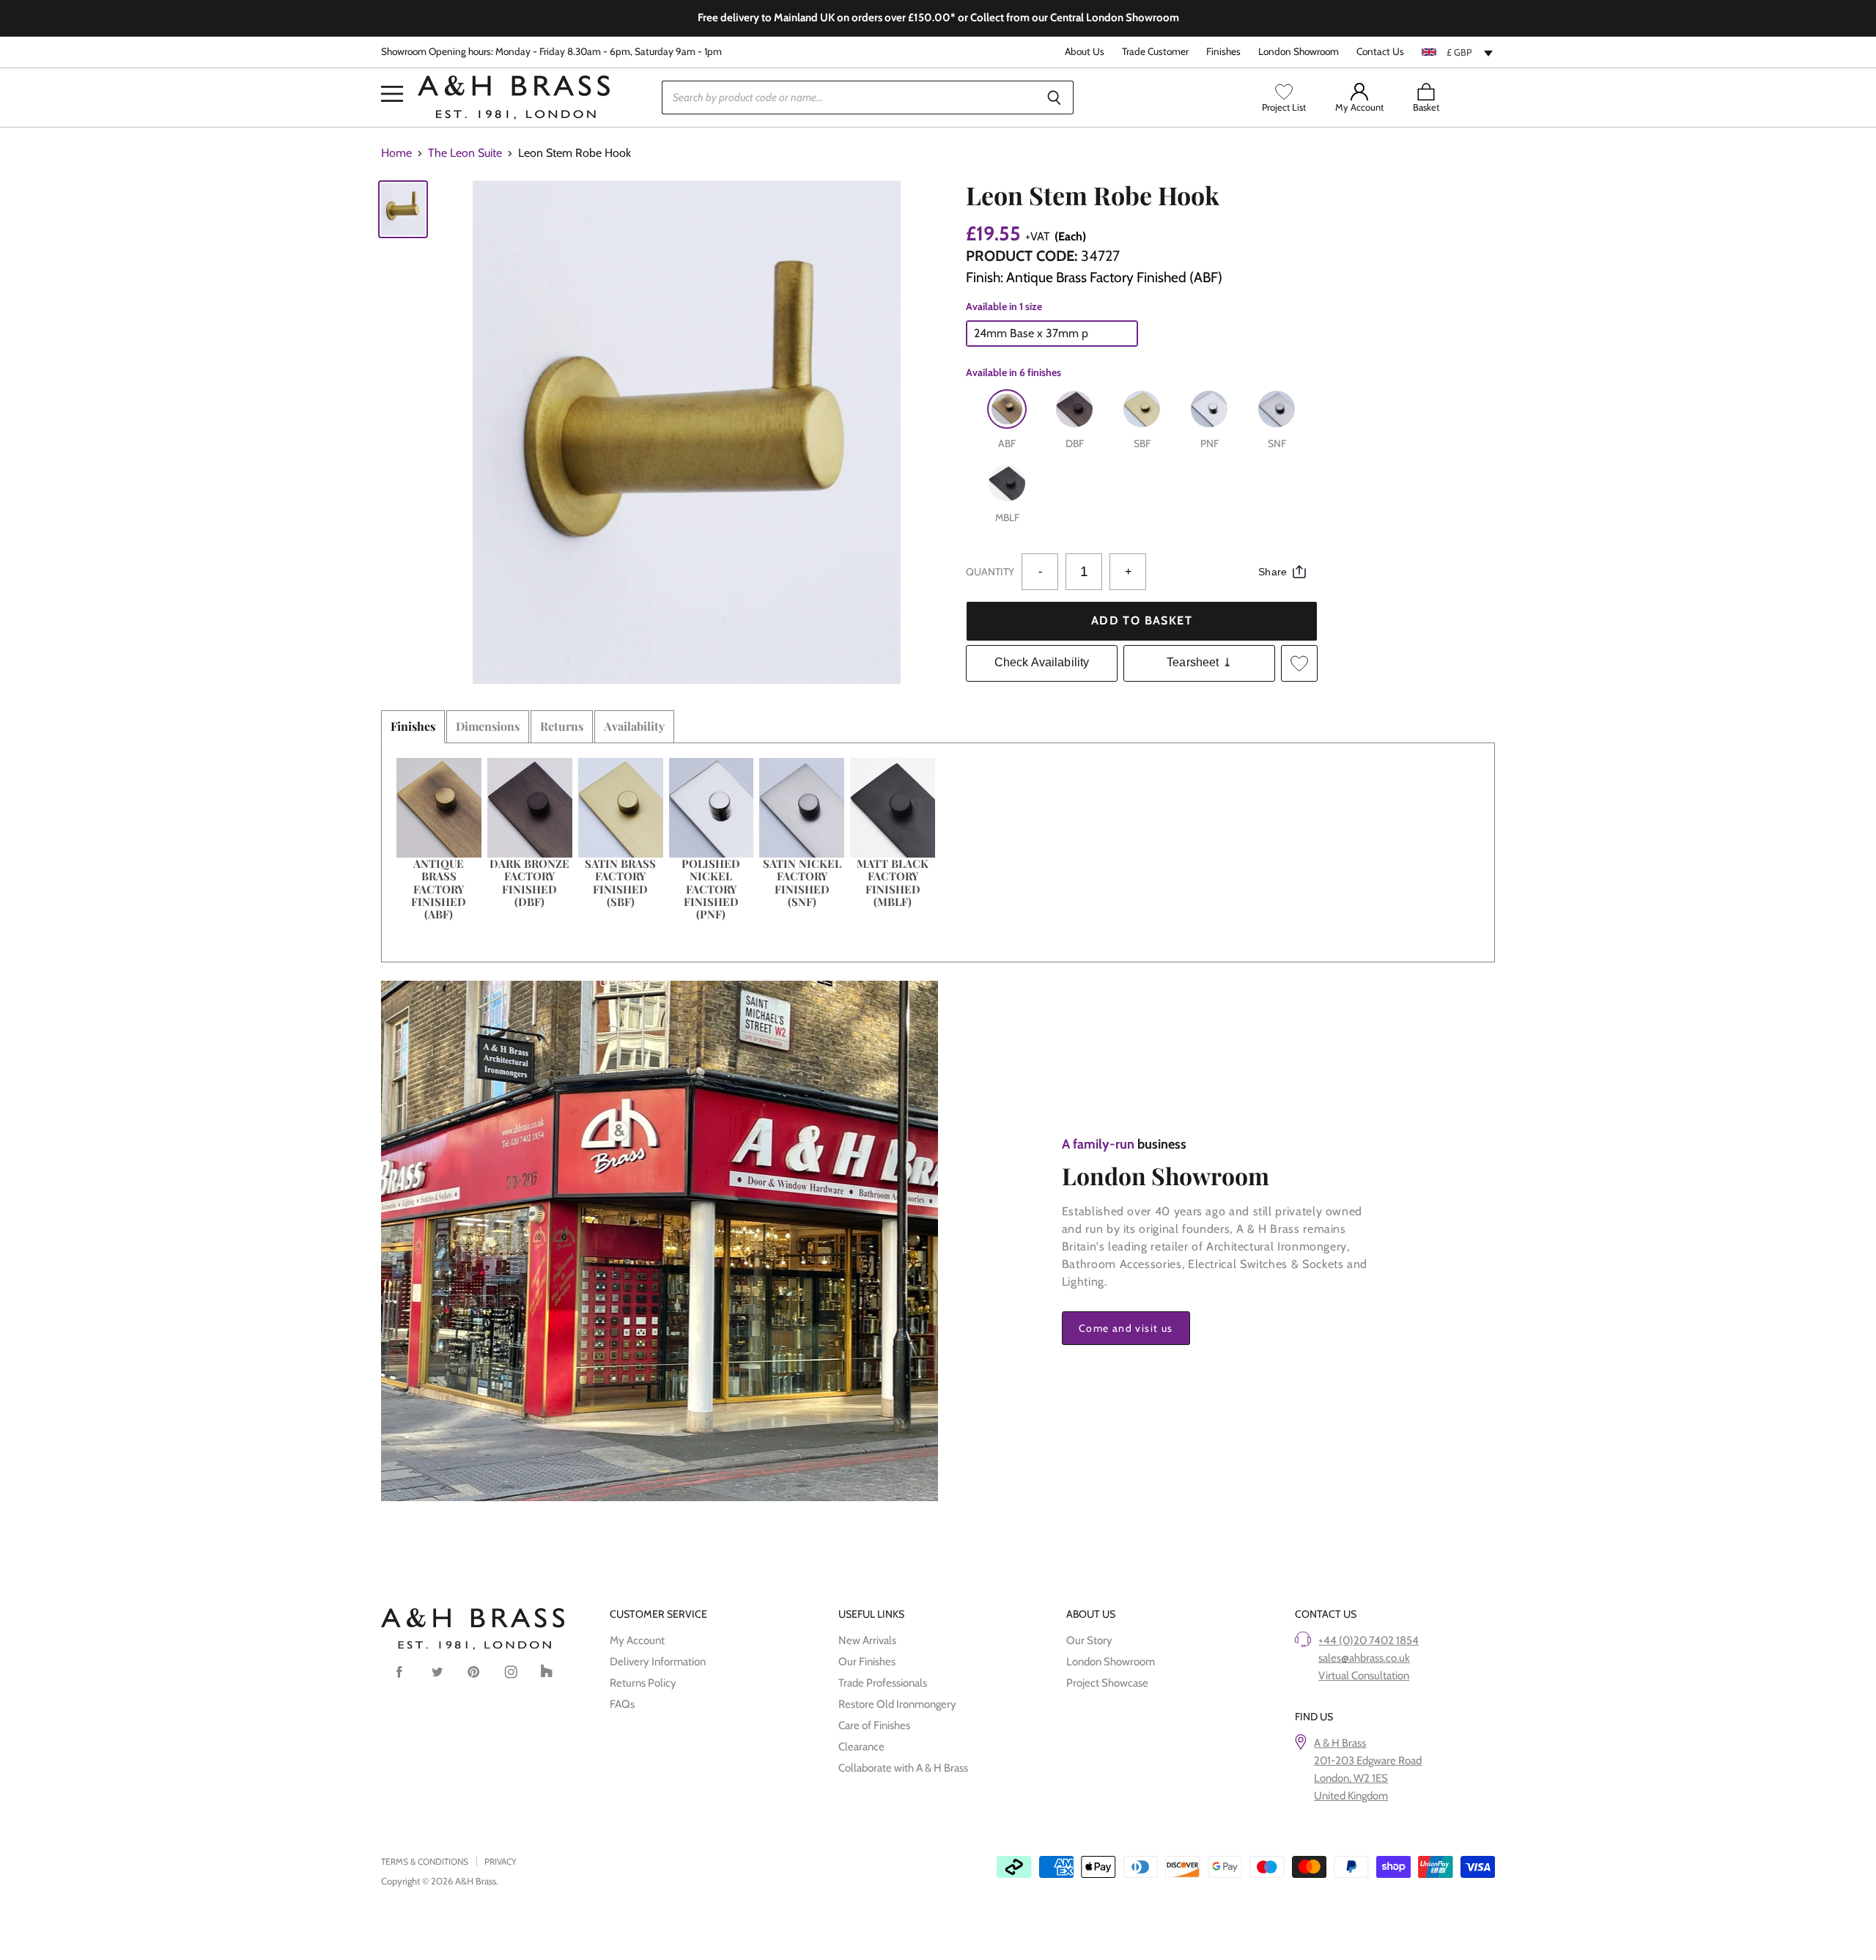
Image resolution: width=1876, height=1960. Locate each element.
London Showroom (1299, 52)
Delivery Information (658, 1662)
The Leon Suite (465, 153)
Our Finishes (867, 1662)
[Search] (1054, 97)
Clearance (861, 1747)
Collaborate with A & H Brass (903, 1768)
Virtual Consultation (1364, 1676)
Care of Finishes (874, 1725)
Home (396, 153)
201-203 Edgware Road (1368, 1761)
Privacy (501, 1861)
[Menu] (392, 72)
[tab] (413, 726)
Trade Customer (1155, 52)
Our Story (1089, 1640)
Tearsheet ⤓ (1199, 662)
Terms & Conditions (425, 1861)
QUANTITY (990, 572)
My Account (637, 1640)
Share (1273, 572)
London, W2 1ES (1351, 1778)
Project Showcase (1107, 1683)
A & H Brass (1340, 1743)
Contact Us (1380, 52)
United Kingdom (1351, 1796)
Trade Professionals (883, 1683)
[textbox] (1458, 52)
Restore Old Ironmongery (897, 1704)
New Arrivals (867, 1640)
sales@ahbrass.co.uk (1364, 1658)
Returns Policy (643, 1683)
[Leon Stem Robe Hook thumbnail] (403, 209)
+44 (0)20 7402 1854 (1369, 1640)
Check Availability (1042, 662)
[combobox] (1458, 52)
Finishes (1223, 52)
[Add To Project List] (1299, 663)
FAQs (622, 1704)
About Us (1085, 52)
